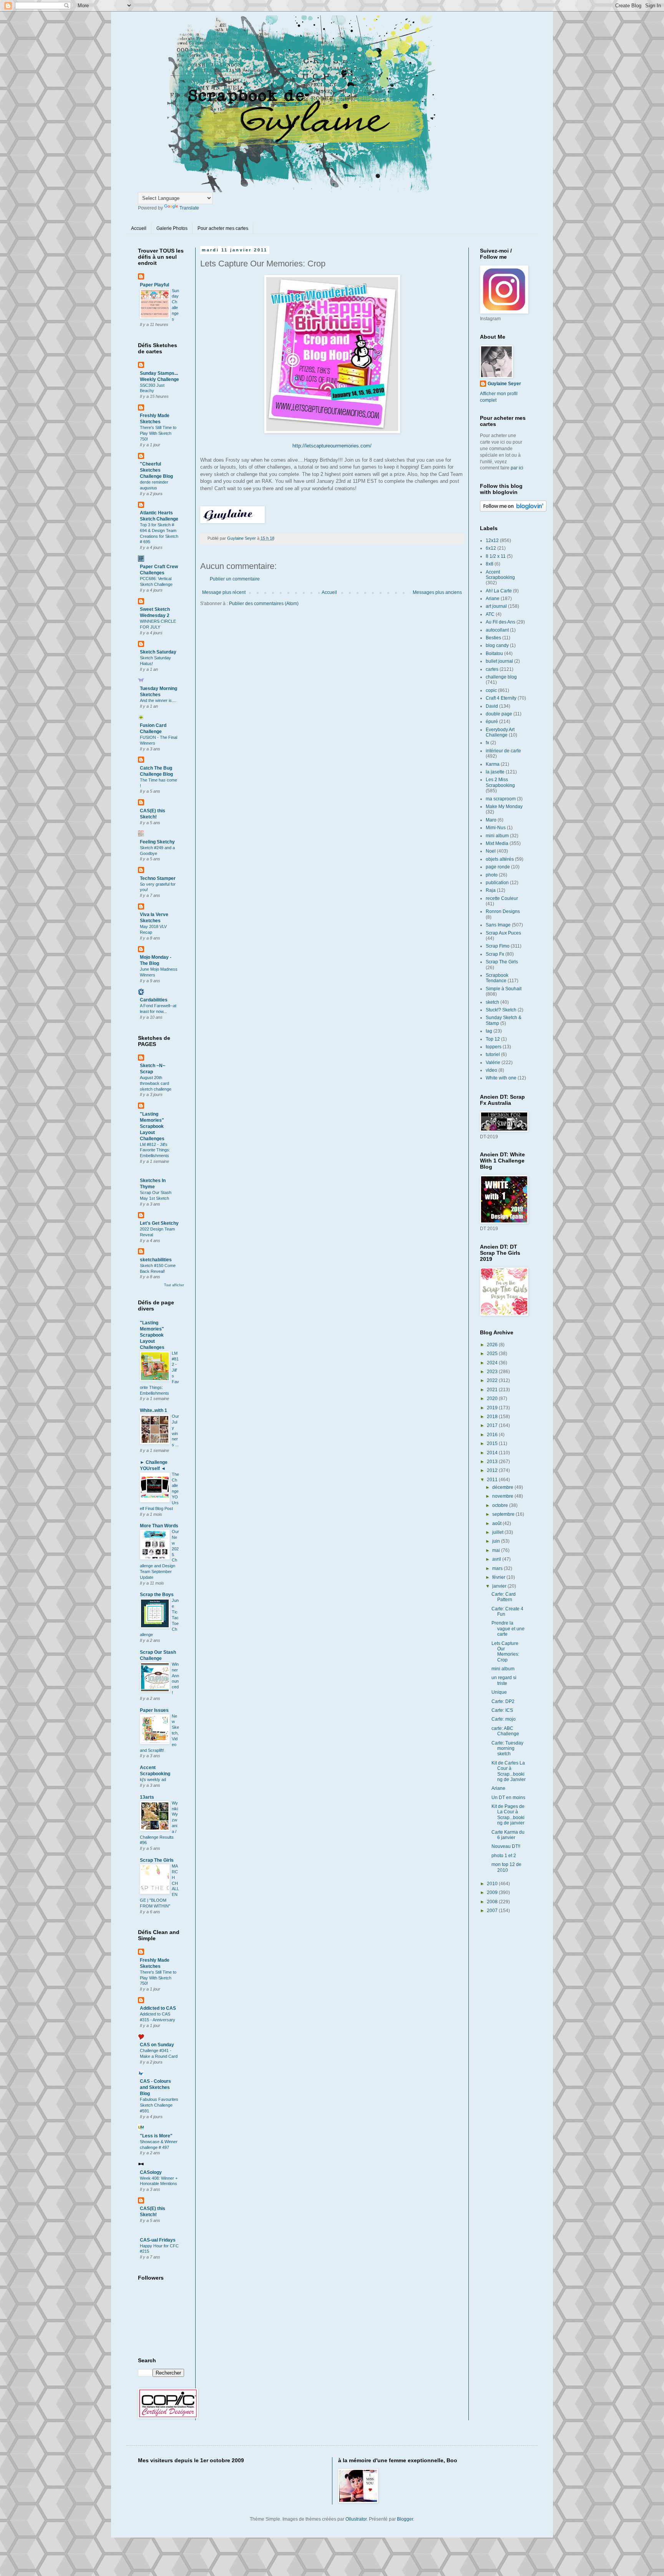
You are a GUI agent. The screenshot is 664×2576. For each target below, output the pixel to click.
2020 (493, 1399)
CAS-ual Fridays (158, 2240)
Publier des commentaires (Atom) (264, 604)
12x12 (492, 540)
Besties (493, 638)
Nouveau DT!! (506, 1846)
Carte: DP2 (503, 1701)
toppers (494, 1047)
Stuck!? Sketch (501, 1010)
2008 (493, 1902)
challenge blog (501, 677)
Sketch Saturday (158, 652)
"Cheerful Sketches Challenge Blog (156, 470)
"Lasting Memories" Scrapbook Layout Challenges (152, 1126)
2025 (493, 1354)
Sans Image (498, 925)
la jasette (495, 772)
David (492, 706)
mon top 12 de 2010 (506, 1867)
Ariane (493, 599)
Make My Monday (504, 807)
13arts (147, 1797)
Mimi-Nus (496, 828)
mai (497, 1550)
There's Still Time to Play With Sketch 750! (158, 433)
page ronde (498, 867)
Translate (189, 208)
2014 (493, 1453)
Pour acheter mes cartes (223, 228)
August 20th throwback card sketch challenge (156, 1083)
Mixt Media (497, 843)
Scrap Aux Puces (503, 933)
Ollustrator (356, 2519)
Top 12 (493, 1039)
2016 (493, 1435)
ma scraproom (501, 799)
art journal (496, 606)
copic (491, 690)
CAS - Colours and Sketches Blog (155, 2087)
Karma (493, 764)
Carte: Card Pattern (504, 1597)
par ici (517, 468)
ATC (490, 614)
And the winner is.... (158, 700)
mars (498, 1568)
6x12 (491, 548)
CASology (151, 2172)
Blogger (405, 2519)
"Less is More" (156, 2136)
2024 (493, 1363)
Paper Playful (154, 285)
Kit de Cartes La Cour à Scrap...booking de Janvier (509, 1771)
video (491, 1070)
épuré (492, 722)
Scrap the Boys (157, 1595)
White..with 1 (154, 1410)
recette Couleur (502, 898)
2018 (493, 1417)
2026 (493, 1345)
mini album (497, 836)
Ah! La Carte (499, 591)
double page (499, 714)
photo (492, 875)
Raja (491, 890)
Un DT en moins (508, 1798)
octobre (501, 1505)
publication (497, 883)
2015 (493, 1443)
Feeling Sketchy (157, 842)
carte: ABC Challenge (505, 1731)
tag (489, 1031)
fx (487, 743)
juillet (498, 1532)
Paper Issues (154, 1710)
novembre (503, 1496)
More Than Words (159, 1526)
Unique (499, 1692)
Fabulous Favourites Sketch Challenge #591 (159, 2105)
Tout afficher (174, 1285)
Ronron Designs (503, 911)
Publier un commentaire (235, 579)
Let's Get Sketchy (159, 1223)
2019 (493, 1408)
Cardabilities (154, 1000)
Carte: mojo (504, 1719)
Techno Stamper (158, 878)
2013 (493, 1462)
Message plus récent (224, 592)
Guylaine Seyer (504, 384)
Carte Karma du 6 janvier (508, 1835)
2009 (493, 1893)
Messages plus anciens (437, 592)
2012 (493, 1470)
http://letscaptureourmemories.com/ (332, 446)
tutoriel (493, 1054)
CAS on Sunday (157, 2045)
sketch (492, 1002)
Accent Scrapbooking (500, 575)
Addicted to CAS (158, 2008)
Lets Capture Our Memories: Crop (505, 1652)
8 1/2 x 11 (496, 556)
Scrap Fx (495, 954)
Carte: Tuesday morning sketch (507, 1749)
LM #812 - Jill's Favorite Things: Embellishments (155, 1150)
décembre (503, 1487)
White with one (501, 1078)
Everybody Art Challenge (500, 732)
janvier (500, 1586)
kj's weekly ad (153, 1779)
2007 (493, 1911)
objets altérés (500, 859)
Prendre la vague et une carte (508, 1629)
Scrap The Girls (157, 1860)
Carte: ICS (502, 1710)
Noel (491, 851)
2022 (493, 1380)
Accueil (139, 228)
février (499, 1577)
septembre (504, 1514)
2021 (493, 1390)
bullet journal (499, 661)
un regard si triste (504, 1680)
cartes (492, 669)
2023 (493, 1372)
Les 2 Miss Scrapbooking (500, 782)
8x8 (490, 564)
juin (497, 1541)
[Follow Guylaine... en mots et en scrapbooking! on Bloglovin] (513, 510)
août (497, 1523)
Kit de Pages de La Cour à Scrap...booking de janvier (508, 1815)
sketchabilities (156, 1260)
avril (497, 1559)
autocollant (497, 630)
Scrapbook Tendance (497, 978)
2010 (493, 1884)
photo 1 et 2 (504, 1856)
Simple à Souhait (504, 989)
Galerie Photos (172, 228)
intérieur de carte (503, 751)
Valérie (493, 1063)
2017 (493, 1425)
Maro (491, 820)
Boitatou (494, 654)
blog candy (497, 645)
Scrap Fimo (498, 946)
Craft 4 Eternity (501, 698)
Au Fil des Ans (500, 622)
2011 (493, 1480)
